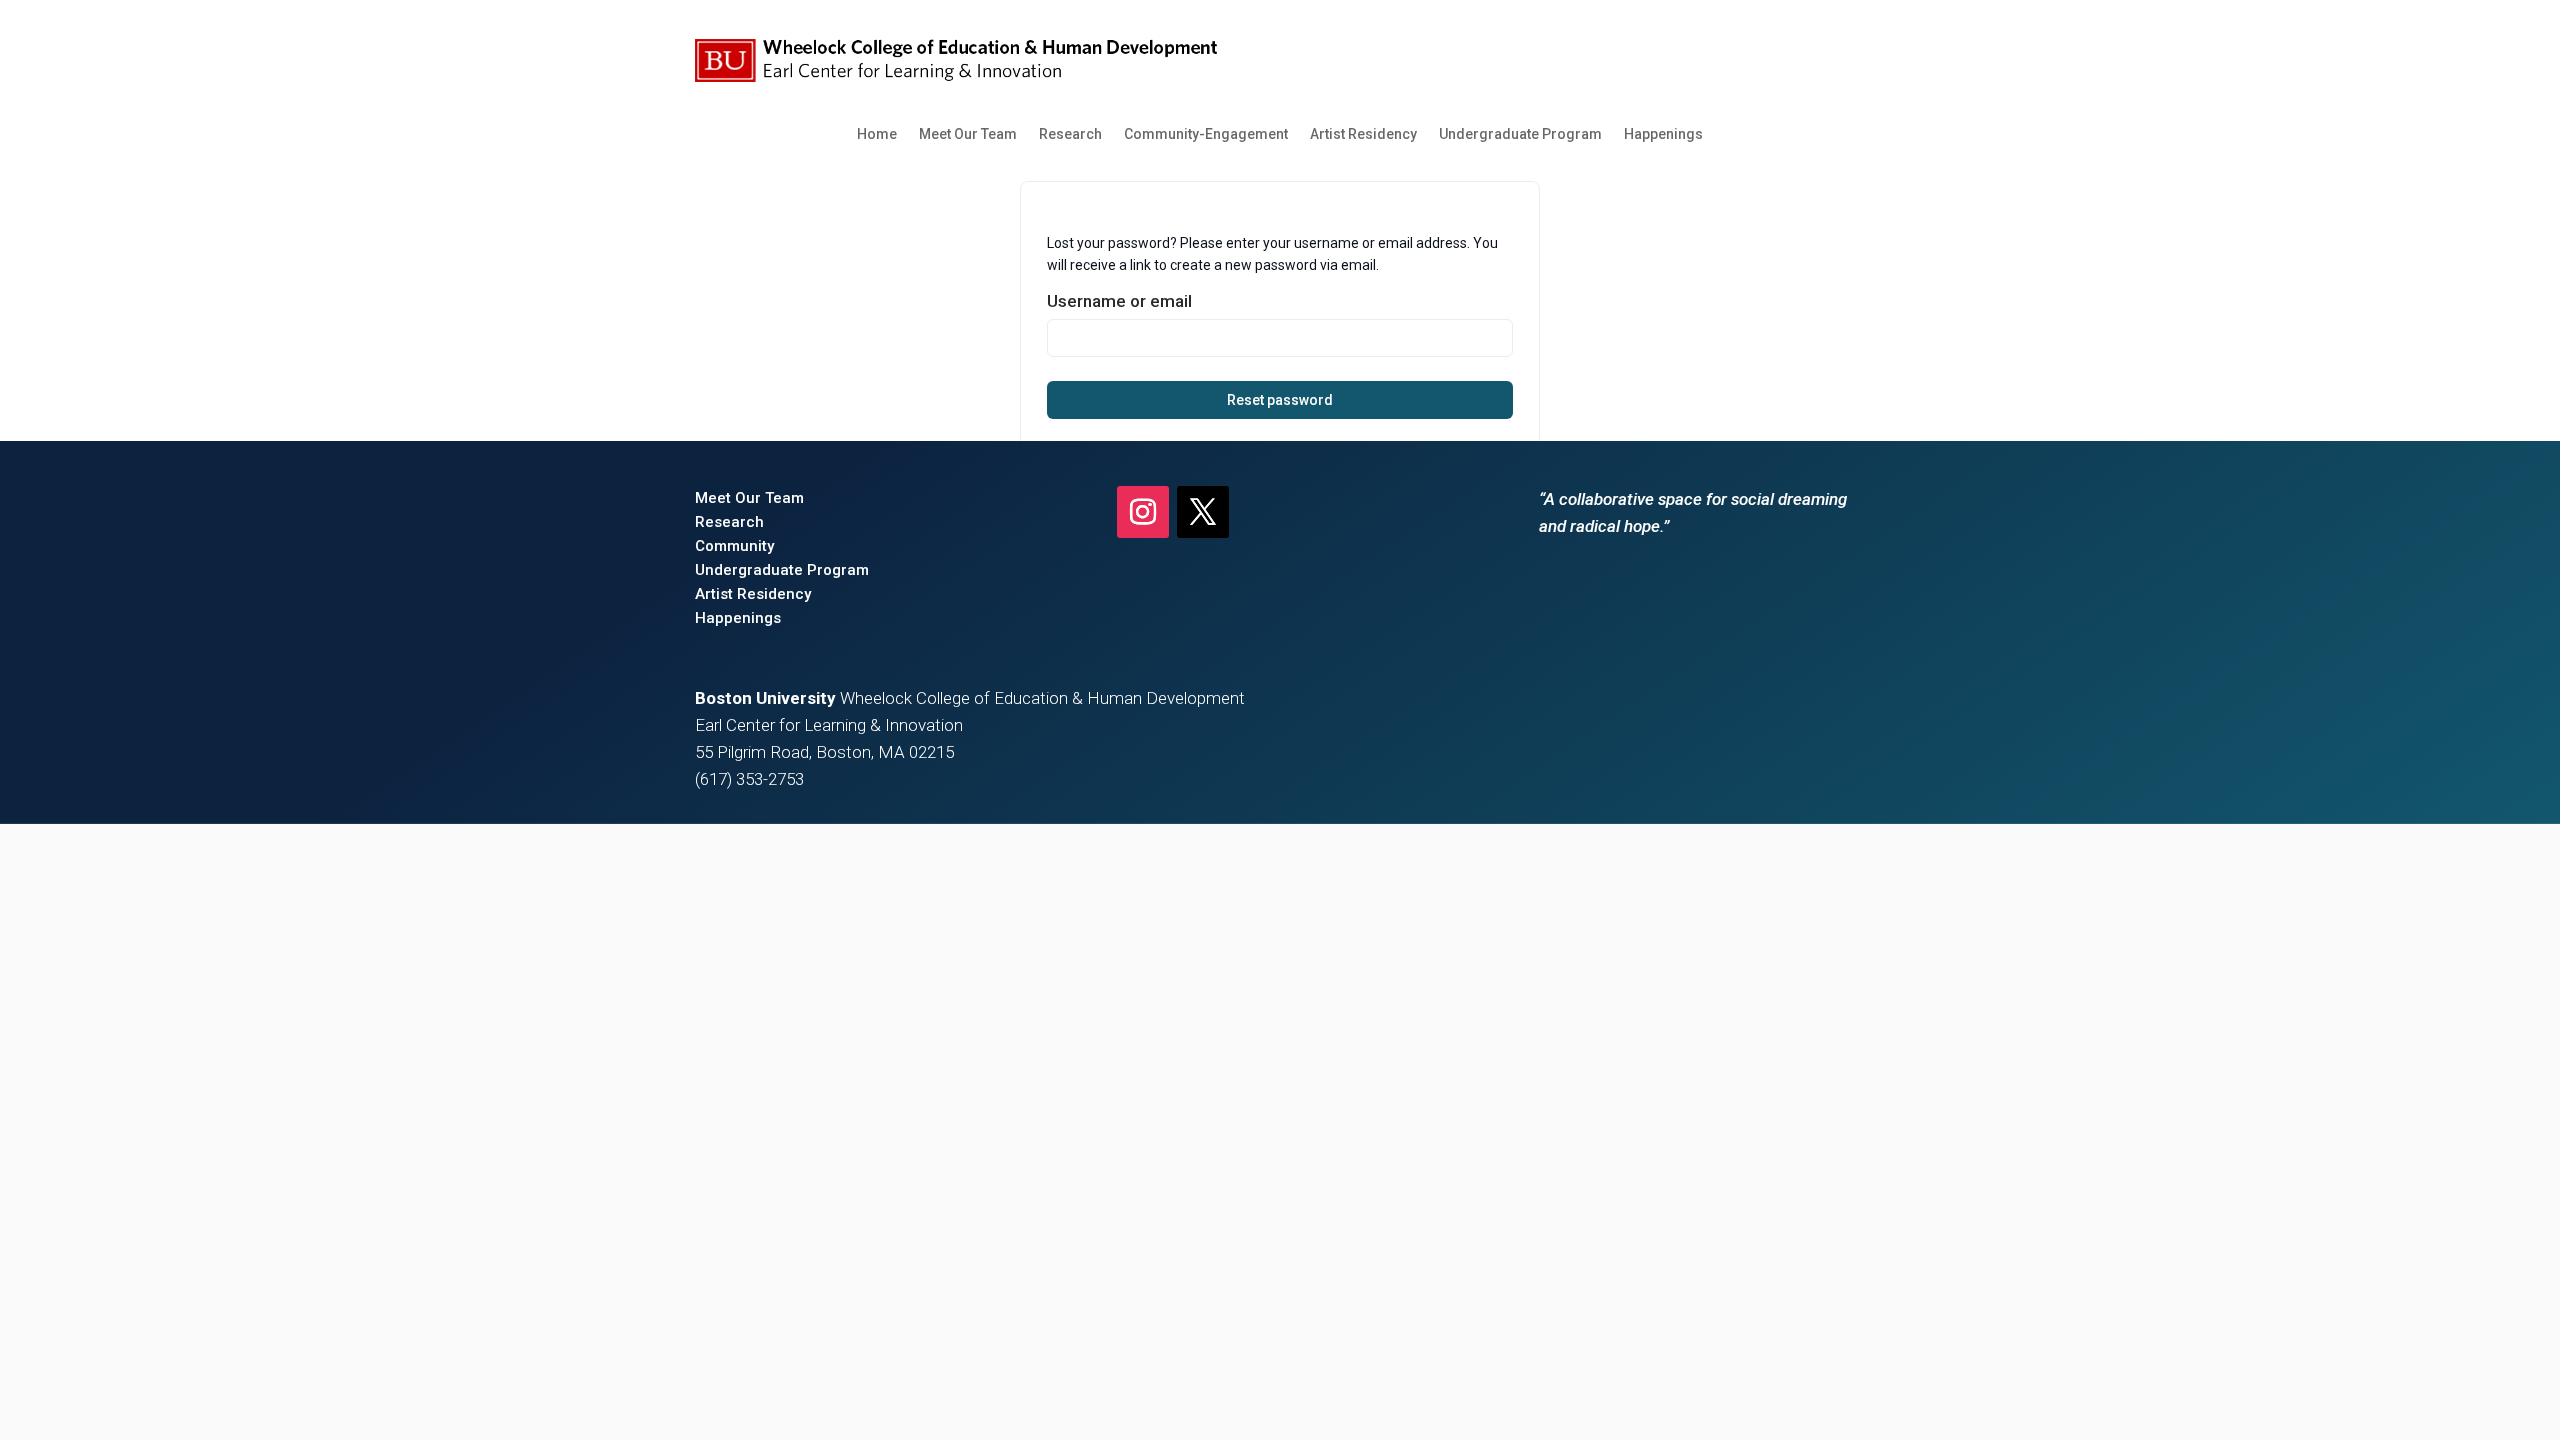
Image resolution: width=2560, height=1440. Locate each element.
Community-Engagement (1206, 134)
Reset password (1280, 400)
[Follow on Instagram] (1143, 512)
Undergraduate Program (1520, 134)
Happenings (1663, 134)
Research (1070, 134)
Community (734, 546)
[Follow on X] (1203, 512)
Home (877, 134)
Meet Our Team (968, 134)
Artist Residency (1363, 134)
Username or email (1119, 301)
